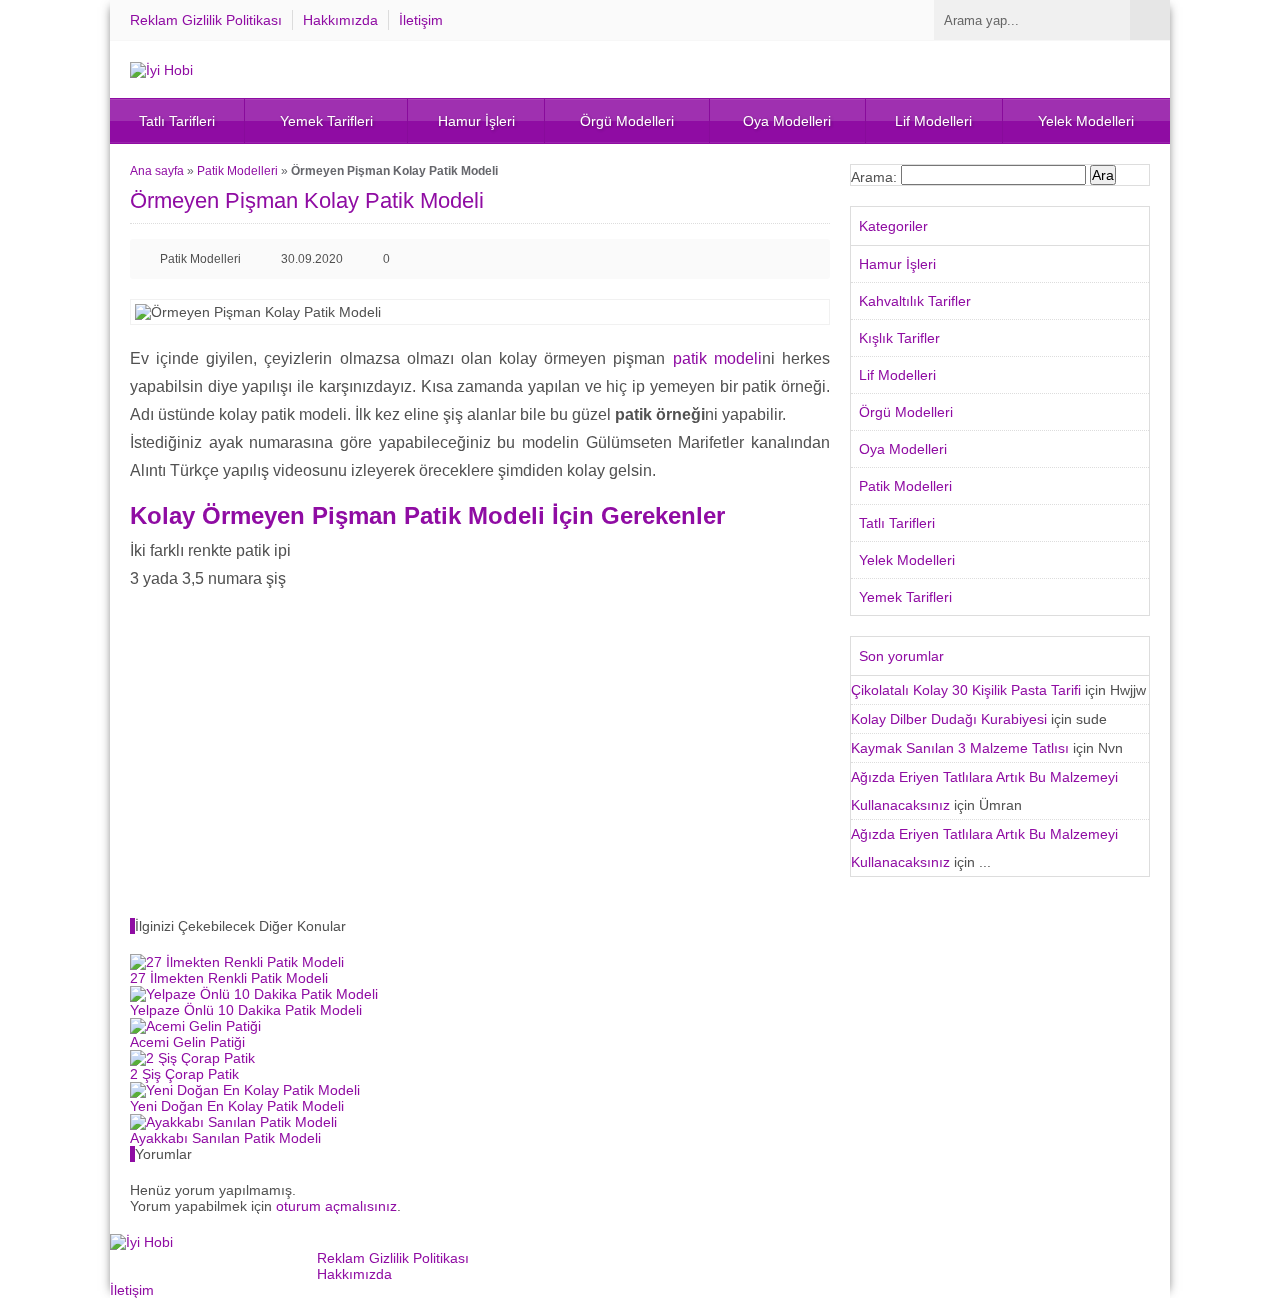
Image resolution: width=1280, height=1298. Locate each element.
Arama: (874, 177)
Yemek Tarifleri (326, 121)
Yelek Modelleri (1086, 121)
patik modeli (717, 358)
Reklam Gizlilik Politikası (206, 20)
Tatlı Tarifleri (177, 121)
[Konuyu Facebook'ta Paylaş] (746, 259)
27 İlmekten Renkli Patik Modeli (229, 978)
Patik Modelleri (237, 171)
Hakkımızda (340, 20)
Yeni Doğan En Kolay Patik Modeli (237, 1106)
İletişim (421, 20)
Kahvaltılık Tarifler (915, 301)
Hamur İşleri (476, 121)
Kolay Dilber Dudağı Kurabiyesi (949, 719)
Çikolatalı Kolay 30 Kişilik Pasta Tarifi (966, 690)
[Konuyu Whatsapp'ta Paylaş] (810, 259)
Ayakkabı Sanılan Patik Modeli (225, 1138)
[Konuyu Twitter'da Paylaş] (778, 259)
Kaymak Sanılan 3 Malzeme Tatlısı (960, 748)
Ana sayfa (157, 171)
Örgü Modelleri (627, 121)
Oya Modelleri (787, 121)
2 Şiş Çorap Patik (184, 1074)
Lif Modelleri (933, 121)
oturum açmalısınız (336, 1206)
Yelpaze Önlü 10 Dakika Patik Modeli (246, 1010)
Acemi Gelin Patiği (187, 1042)
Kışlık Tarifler (899, 338)
